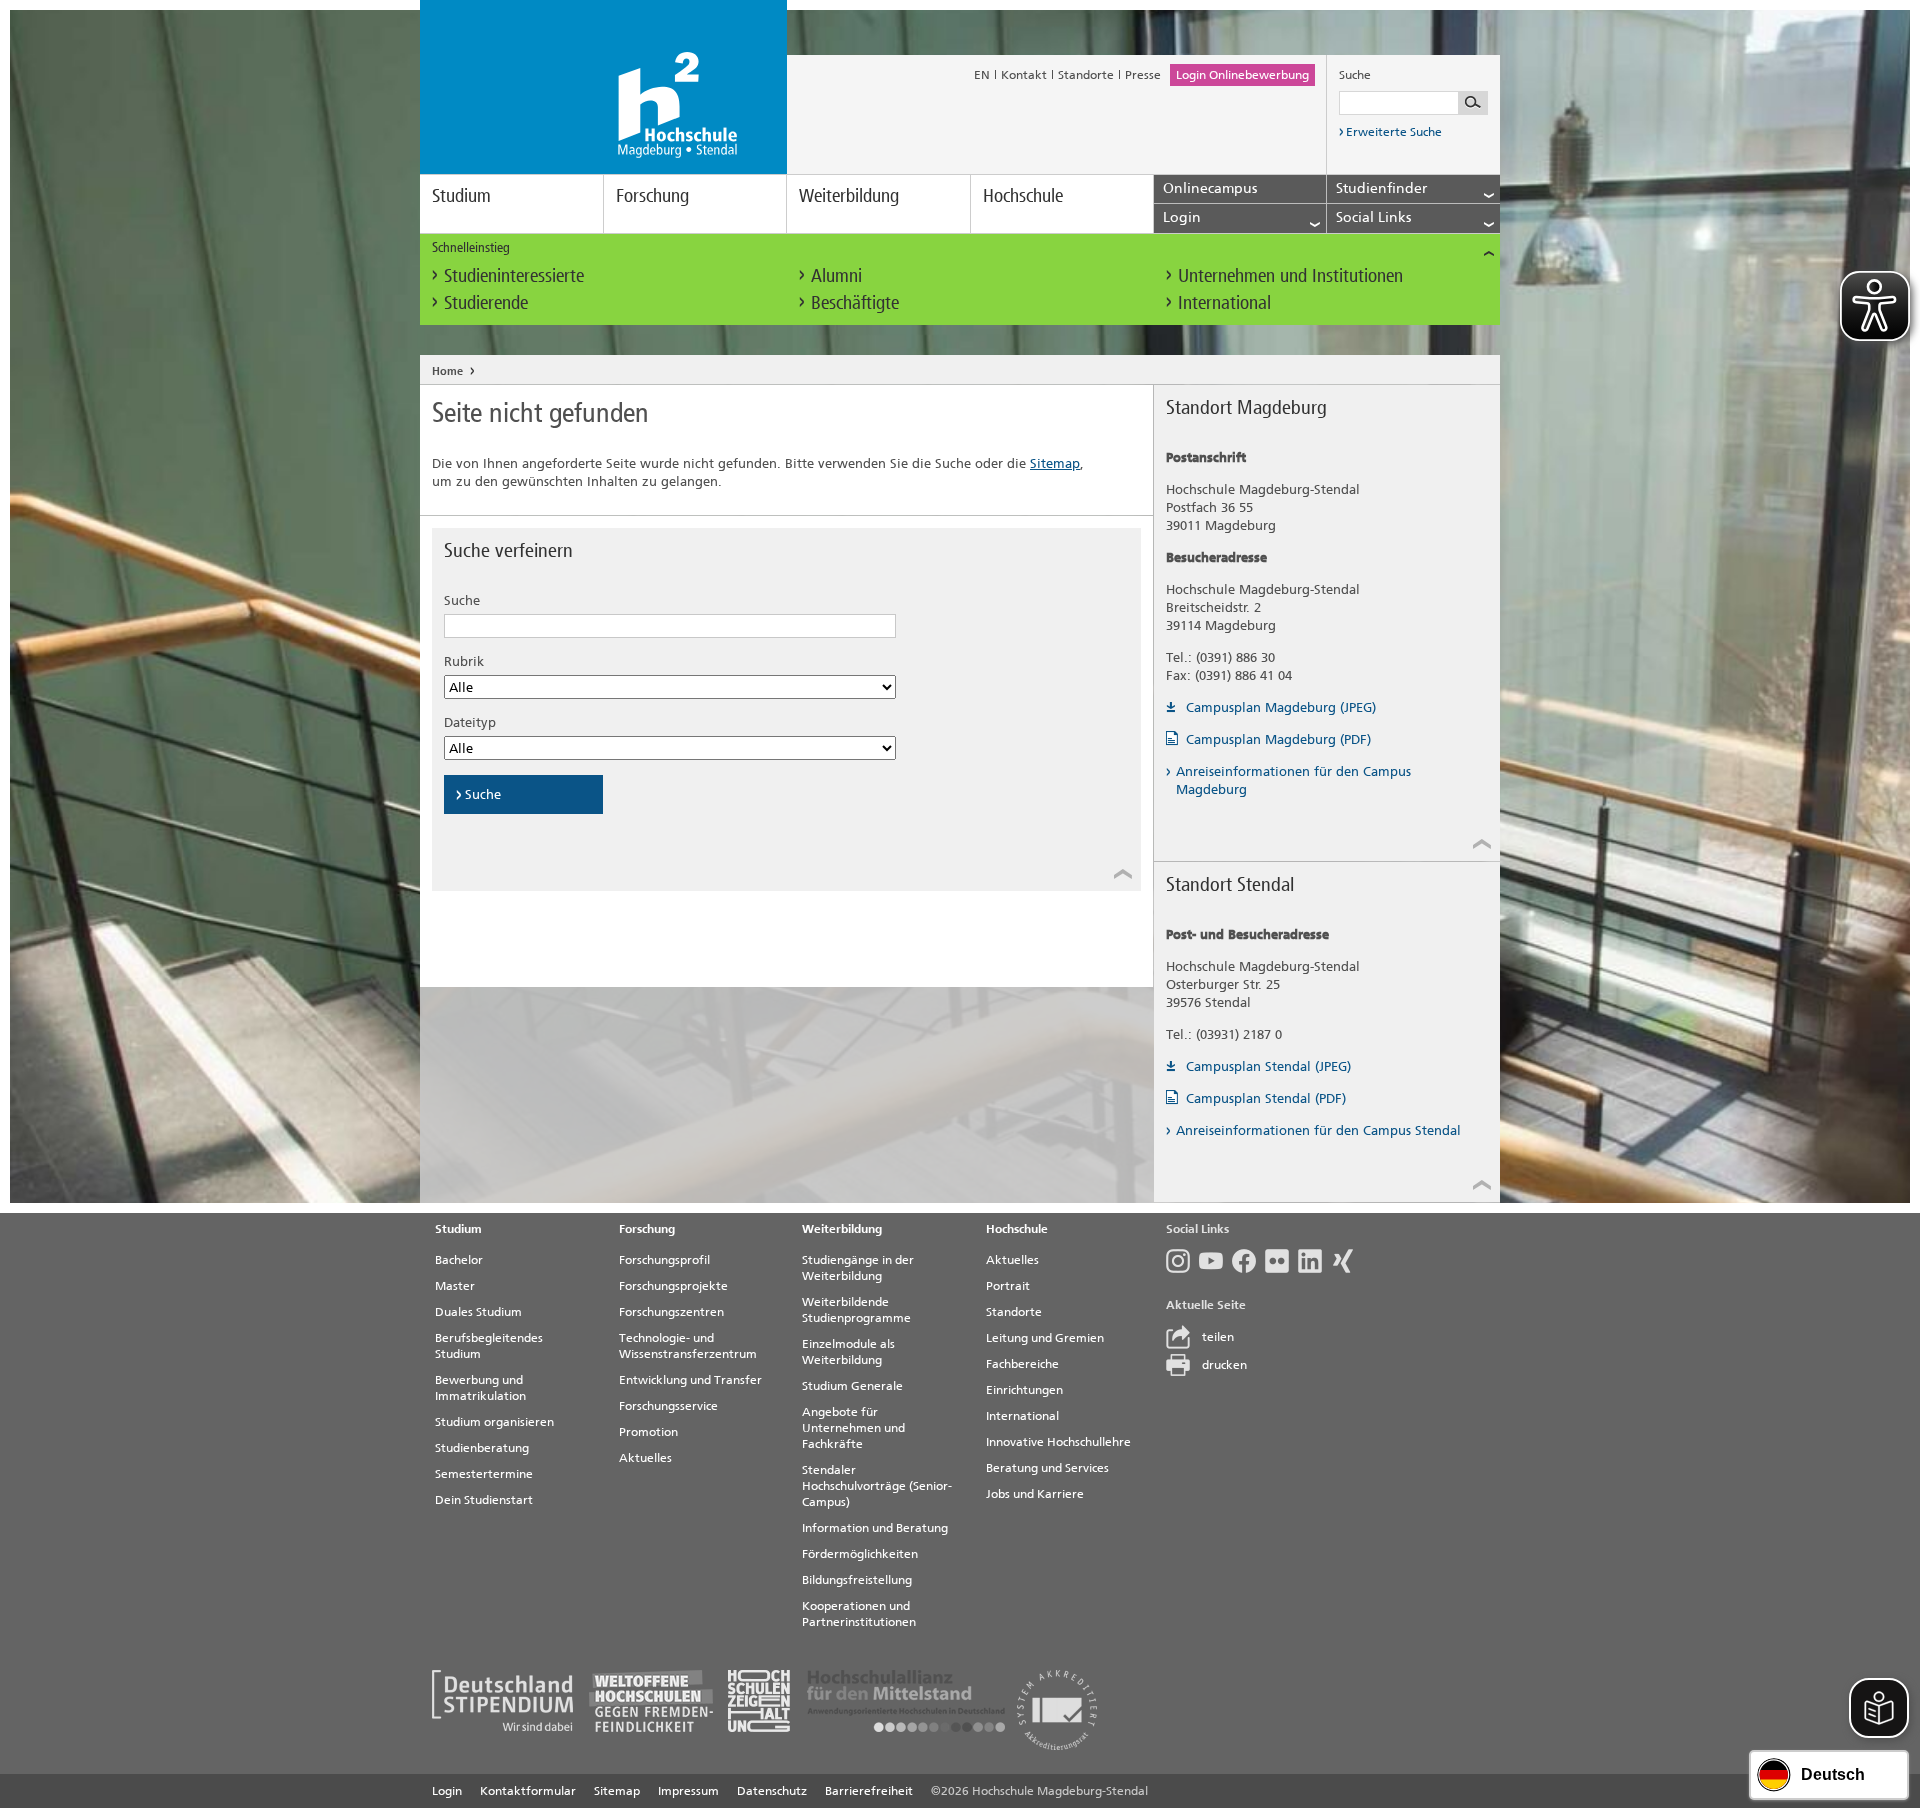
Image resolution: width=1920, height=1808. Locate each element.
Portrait (1008, 1286)
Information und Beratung (875, 1528)
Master (455, 1286)
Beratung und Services (1047, 1468)
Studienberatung (482, 1448)
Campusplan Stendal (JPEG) (1268, 1066)
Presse (1143, 75)
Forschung (652, 195)
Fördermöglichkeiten (860, 1554)
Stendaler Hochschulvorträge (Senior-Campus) (877, 1486)
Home (447, 371)
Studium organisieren (494, 1422)
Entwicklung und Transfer (690, 1380)
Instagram (1182, 1261)
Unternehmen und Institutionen (1290, 275)
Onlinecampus (1210, 188)
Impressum (688, 1791)
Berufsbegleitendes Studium (489, 1346)
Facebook (1248, 1261)
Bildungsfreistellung (857, 1580)
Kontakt (1024, 75)
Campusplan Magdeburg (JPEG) (1281, 707)
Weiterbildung (849, 195)
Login (447, 1791)
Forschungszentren (671, 1312)
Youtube (1215, 1261)
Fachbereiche (1022, 1364)
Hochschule (1023, 195)
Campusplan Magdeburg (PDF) (1278, 739)
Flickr (1281, 1261)
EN (982, 75)
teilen (1218, 1337)
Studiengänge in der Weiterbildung (858, 1268)
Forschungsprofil (664, 1260)
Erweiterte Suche (1394, 132)
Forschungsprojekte (673, 1286)
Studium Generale (852, 1386)
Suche (462, 600)
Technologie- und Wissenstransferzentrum (688, 1346)
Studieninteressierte (514, 275)
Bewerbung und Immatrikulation (480, 1388)
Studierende (486, 302)
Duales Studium (478, 1312)
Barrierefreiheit (869, 1791)
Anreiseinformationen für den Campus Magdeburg (1293, 780)
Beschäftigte (855, 302)
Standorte (1086, 75)
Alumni (836, 275)
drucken (1224, 1365)
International (1224, 302)
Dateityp (470, 722)
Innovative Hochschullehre (1058, 1442)
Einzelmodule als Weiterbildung (848, 1352)
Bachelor (459, 1260)
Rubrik (464, 661)
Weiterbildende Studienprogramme (856, 1310)
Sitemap (1055, 463)
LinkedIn (1314, 1261)
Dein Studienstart (484, 1500)
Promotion (648, 1432)
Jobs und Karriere (1035, 1494)
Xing (1347, 1261)
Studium (461, 195)
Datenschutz (772, 1791)
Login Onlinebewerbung (1242, 75)
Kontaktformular (528, 1791)
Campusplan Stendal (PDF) (1266, 1098)
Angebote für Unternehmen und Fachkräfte (853, 1428)
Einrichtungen (1024, 1390)
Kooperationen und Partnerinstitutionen (859, 1614)
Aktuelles (645, 1458)
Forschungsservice (668, 1406)
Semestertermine (484, 1474)
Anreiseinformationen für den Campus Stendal (1318, 1130)
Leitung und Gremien (1045, 1338)
